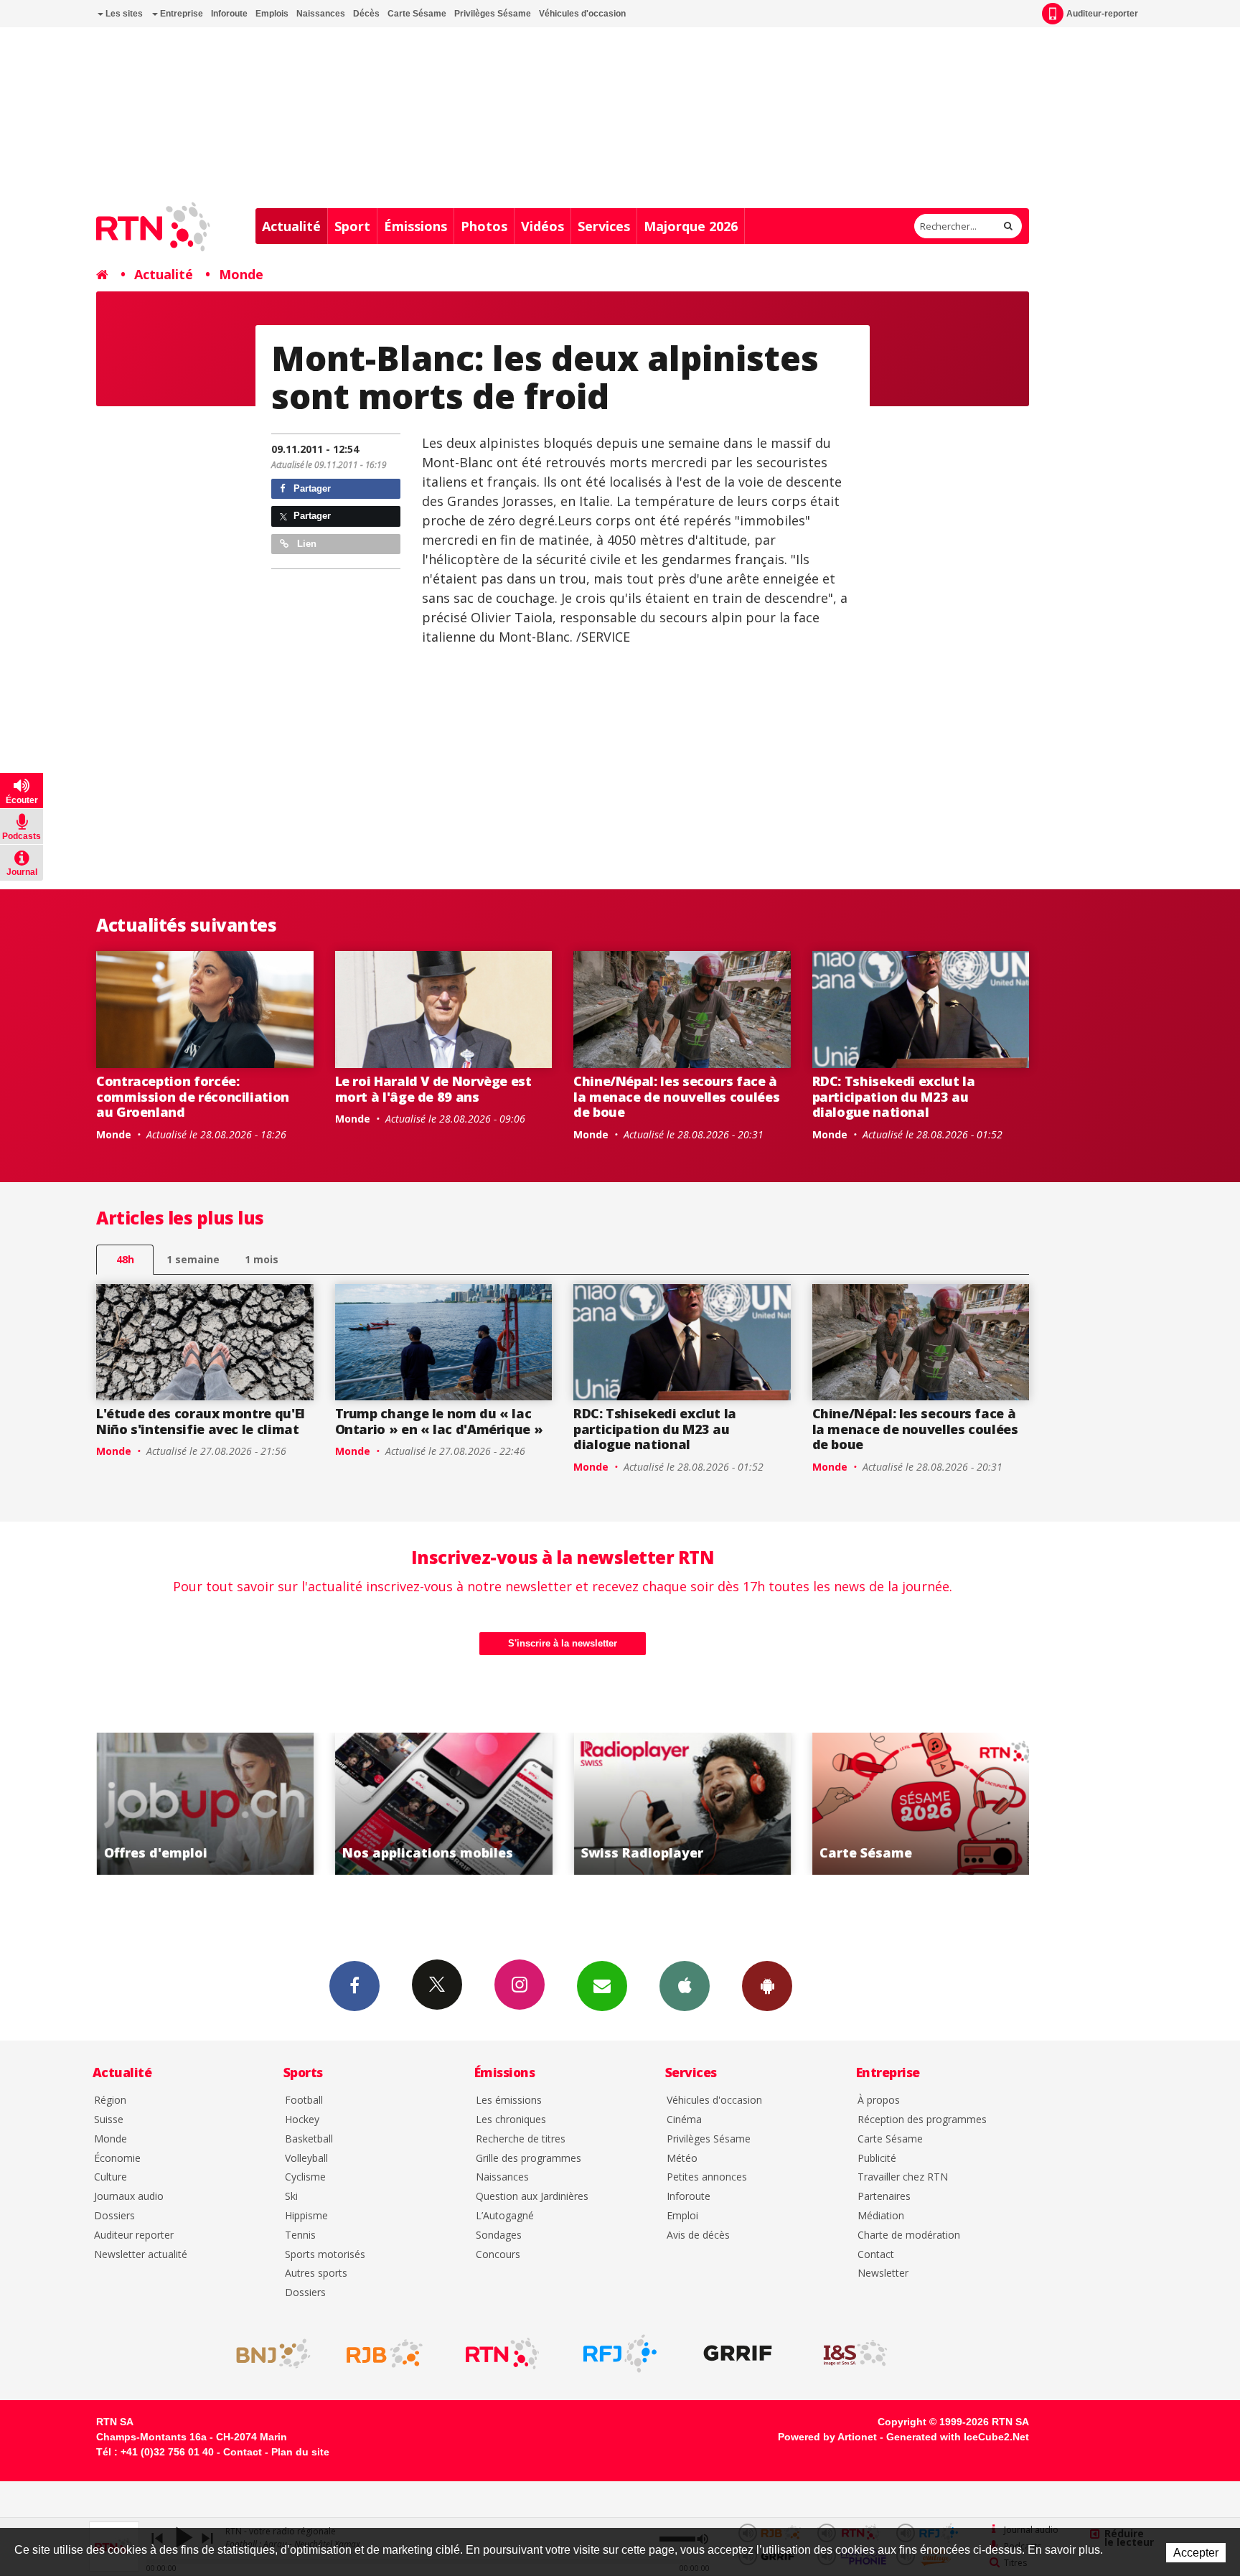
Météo (682, 2159)
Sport (352, 226)
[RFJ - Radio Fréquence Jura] (620, 2353)
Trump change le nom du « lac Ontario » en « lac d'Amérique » (439, 1421)
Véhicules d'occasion (582, 14)
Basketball (309, 2139)
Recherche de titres (521, 2139)
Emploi (682, 2216)
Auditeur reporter (134, 2235)
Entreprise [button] (180, 14)
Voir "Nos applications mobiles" (444, 1804)
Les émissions (509, 2100)
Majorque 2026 (691, 226)
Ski (291, 2197)
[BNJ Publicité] (267, 2353)
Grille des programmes (529, 2159)
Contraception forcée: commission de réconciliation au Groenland (193, 1096)
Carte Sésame (417, 14)
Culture (111, 2177)
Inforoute (229, 14)
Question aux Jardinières (532, 2197)
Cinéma (684, 2120)
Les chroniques (511, 2120)
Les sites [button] (123, 14)
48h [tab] (125, 1259)
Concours (498, 2255)
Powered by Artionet (827, 2437)
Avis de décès (698, 2235)
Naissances (321, 14)
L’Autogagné (505, 2216)
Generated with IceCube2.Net (958, 2437)
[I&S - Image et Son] (855, 2353)
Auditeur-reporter (1102, 14)
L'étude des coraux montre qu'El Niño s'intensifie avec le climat (201, 1421)
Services (604, 226)
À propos (879, 2100)
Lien (305, 544)
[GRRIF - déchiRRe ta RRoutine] (738, 2353)
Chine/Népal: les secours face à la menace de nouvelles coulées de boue (676, 1096)
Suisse (109, 2120)
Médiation (881, 2216)
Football (304, 2100)
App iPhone (685, 1986)
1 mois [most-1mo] (262, 1259)
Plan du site (300, 2452)
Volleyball (306, 2159)
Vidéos (542, 226)
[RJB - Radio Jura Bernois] (385, 2353)
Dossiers (114, 2216)
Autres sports (316, 2273)
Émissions (415, 226)
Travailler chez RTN (903, 2177)
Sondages (499, 2235)
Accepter (1196, 2553)
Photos (484, 226)
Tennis (300, 2235)
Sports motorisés (325, 2255)
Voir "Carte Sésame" (921, 1804)
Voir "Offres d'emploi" (206, 1804)
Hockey (302, 2120)
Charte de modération (909, 2235)
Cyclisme (305, 2177)
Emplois (272, 14)
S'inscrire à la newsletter (563, 1643)
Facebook (354, 1986)
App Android (767, 1986)
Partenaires (884, 2197)
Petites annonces (707, 2177)
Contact (876, 2255)
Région (110, 2100)
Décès (366, 14)
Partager (311, 488)
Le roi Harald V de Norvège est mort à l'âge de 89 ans (433, 1089)
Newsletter (883, 2273)
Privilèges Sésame (493, 14)
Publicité (877, 2159)
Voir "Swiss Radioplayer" (683, 1804)
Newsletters (602, 1986)
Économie (117, 2159)
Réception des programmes (922, 2120)
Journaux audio (129, 2197)
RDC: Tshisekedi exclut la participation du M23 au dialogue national (894, 1096)
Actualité (291, 226)
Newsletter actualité (141, 2255)
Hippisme (306, 2216)
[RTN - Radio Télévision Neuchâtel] (502, 2353)
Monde (241, 274)
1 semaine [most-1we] (193, 1259)
